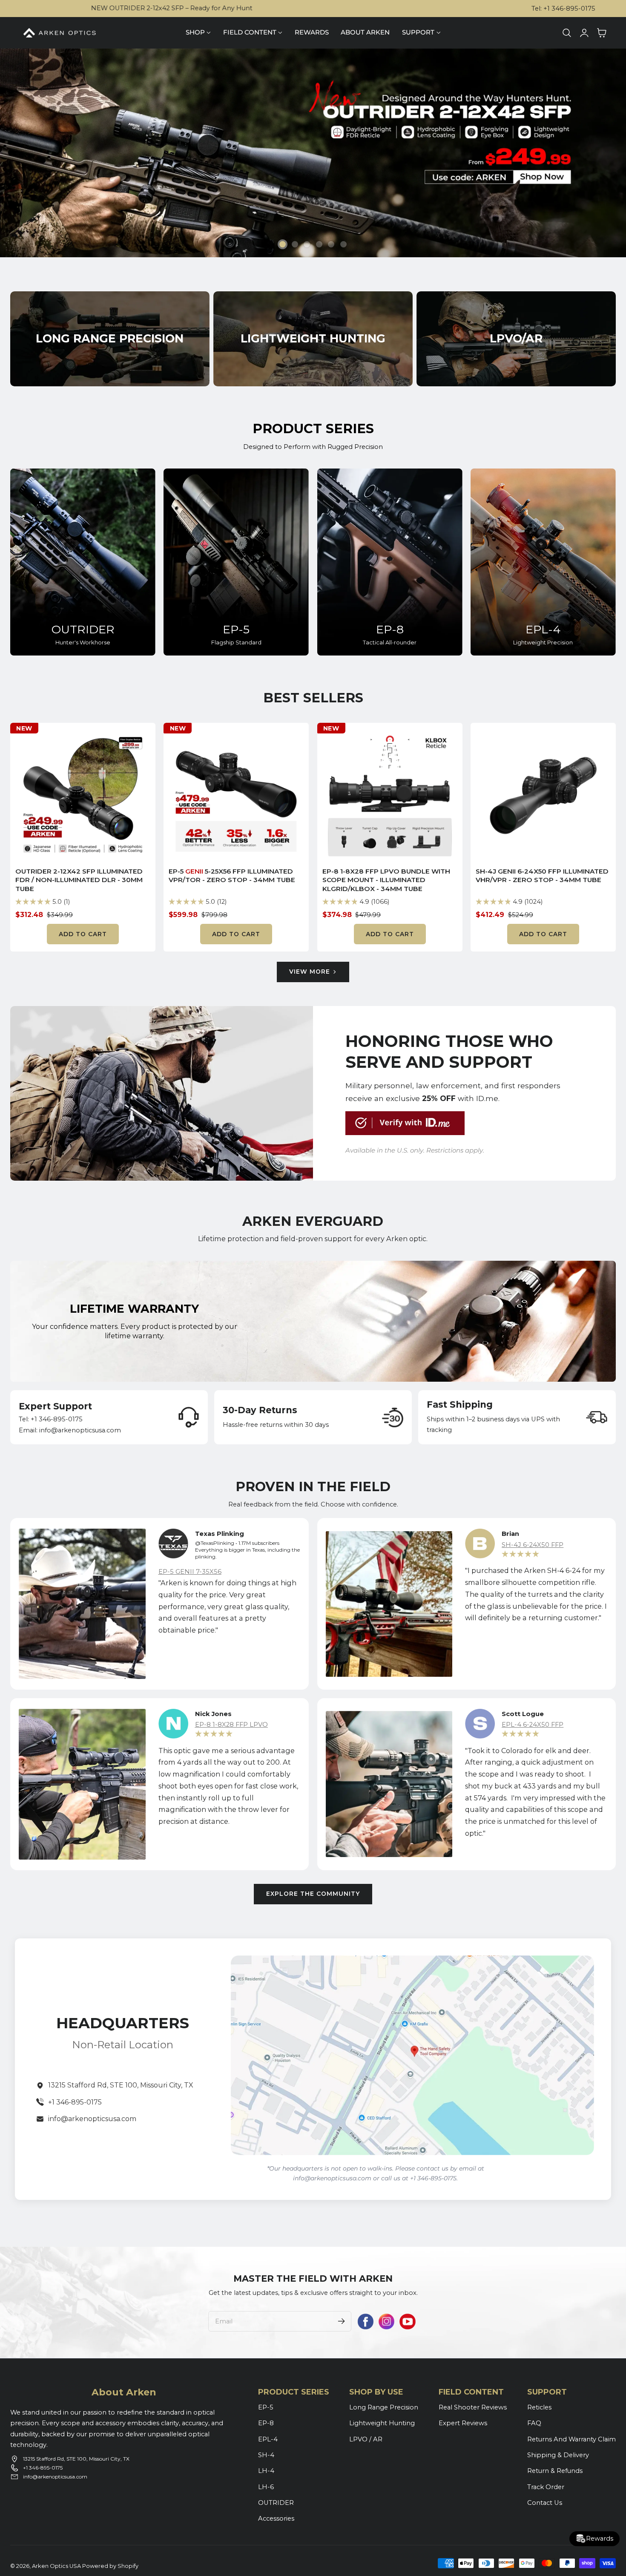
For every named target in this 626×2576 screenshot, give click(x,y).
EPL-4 (543, 629)
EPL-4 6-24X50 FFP (533, 1725)
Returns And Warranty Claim (571, 2439)
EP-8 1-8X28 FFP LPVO (231, 1725)
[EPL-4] (543, 562)
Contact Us (545, 2503)
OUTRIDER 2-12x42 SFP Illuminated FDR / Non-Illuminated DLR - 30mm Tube (79, 880)
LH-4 (266, 2471)
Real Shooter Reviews (473, 2407)
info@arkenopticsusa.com (92, 2119)
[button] (567, 33)
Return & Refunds (555, 2471)
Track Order (546, 2487)
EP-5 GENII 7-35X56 (190, 1572)
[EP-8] (390, 562)
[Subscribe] (342, 2321)
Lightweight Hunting (382, 2423)
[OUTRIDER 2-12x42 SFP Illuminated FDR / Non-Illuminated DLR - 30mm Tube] (83, 795)
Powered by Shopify (110, 2566)
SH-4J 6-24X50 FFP (533, 1545)
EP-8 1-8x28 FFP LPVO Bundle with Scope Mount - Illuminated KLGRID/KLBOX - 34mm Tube (386, 880)
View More (310, 972)
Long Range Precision (384, 2407)
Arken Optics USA (56, 2566)
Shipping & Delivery (558, 2455)
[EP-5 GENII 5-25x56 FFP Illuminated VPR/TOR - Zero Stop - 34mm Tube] (236, 795)
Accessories (276, 2518)
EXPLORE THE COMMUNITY (313, 1894)
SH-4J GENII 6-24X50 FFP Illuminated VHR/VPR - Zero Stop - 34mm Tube (542, 876)
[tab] (283, 244)
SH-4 (266, 2455)
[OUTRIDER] (83, 562)
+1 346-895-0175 (75, 2102)
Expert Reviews (463, 2423)
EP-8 (390, 629)
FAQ (534, 2423)
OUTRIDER (83, 629)
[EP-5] (236, 562)
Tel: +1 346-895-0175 (563, 9)
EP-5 (236, 629)
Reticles (539, 2407)
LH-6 (266, 2487)
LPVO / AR (366, 2439)
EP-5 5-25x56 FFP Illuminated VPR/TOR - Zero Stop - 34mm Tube (232, 876)
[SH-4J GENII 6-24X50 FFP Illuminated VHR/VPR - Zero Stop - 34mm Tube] (543, 795)
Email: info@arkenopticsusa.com (70, 1430)
